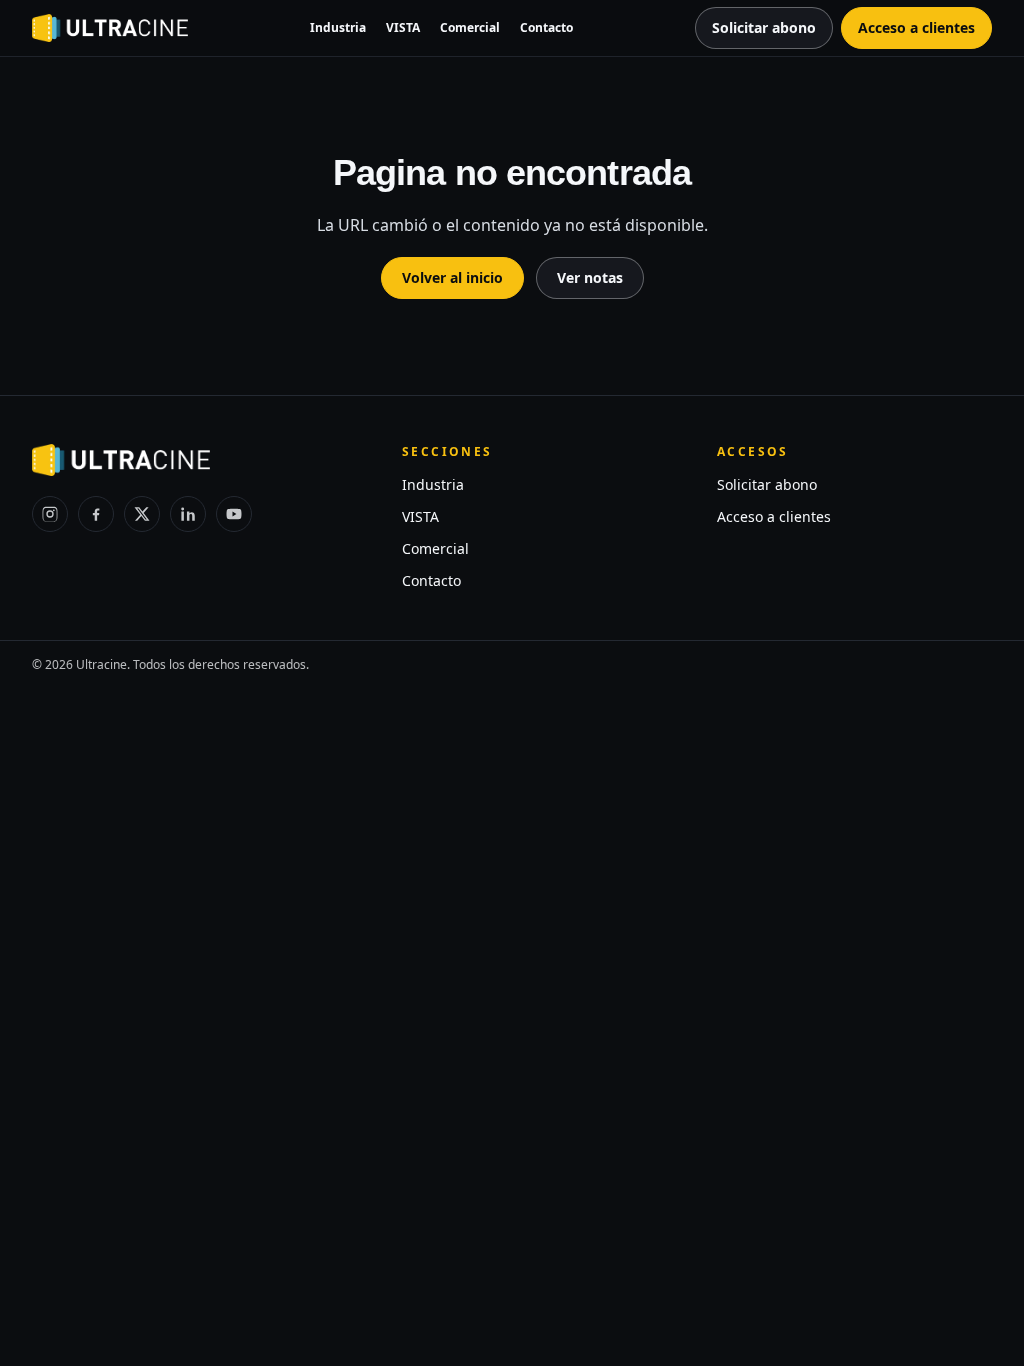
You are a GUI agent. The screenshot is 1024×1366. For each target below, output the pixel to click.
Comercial (470, 27)
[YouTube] (234, 514)
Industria (338, 27)
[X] (142, 514)
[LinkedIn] (188, 514)
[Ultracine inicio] (110, 28)
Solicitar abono (767, 484)
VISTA (403, 27)
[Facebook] (96, 514)
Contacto (546, 27)
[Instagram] (50, 514)
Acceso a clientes (774, 516)
